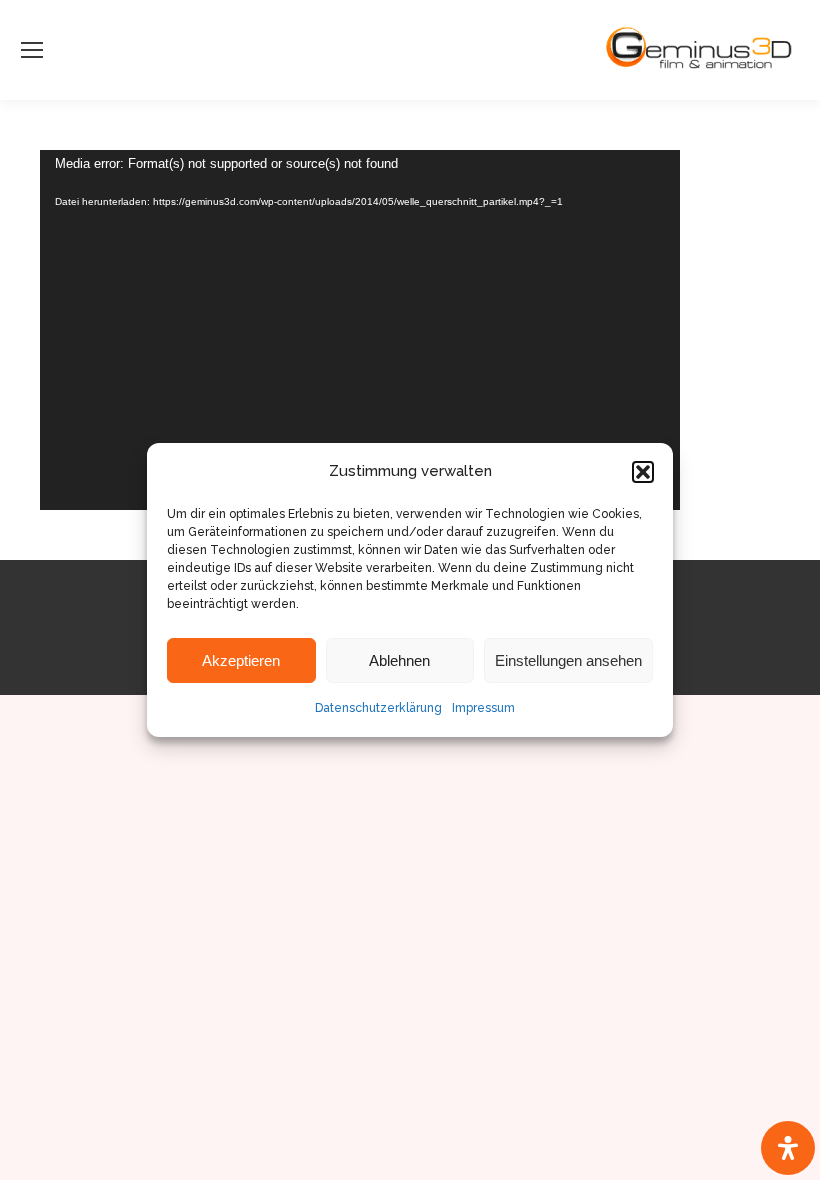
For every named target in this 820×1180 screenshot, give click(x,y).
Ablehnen (399, 660)
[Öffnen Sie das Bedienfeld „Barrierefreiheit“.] (788, 1148)
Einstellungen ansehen (568, 660)
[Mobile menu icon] (32, 50)
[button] (643, 472)
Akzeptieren (241, 660)
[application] (360, 330)
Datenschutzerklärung (378, 708)
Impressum (483, 708)
